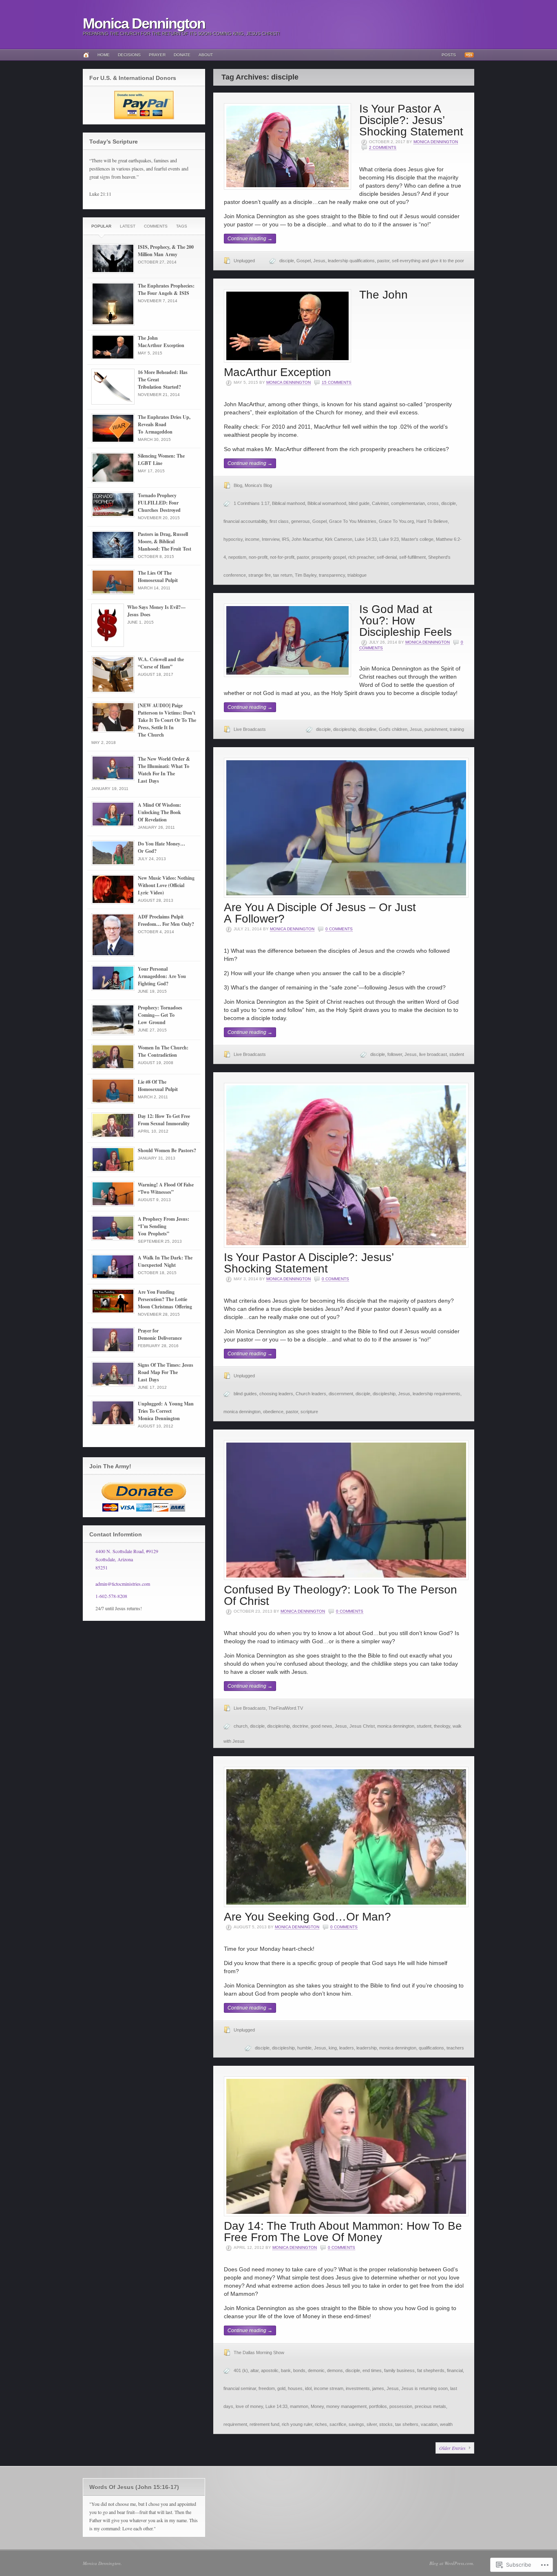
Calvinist (380, 503)
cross (433, 503)
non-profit (258, 557)
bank (286, 2370)
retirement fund (264, 2424)
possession (401, 2406)
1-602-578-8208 (111, 1596)
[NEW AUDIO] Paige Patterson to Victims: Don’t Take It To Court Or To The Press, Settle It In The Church (167, 720)
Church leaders (311, 1394)
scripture (309, 1412)
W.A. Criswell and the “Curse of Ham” (161, 663)
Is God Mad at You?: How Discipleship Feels (406, 621)
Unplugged (244, 261)
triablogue (357, 575)
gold (281, 2388)
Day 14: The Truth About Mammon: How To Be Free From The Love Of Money (343, 2232)
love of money (249, 2406)
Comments (156, 226)
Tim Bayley (306, 575)
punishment (436, 729)
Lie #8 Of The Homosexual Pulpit (158, 1086)
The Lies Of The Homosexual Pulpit (158, 577)
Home (104, 55)
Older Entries (452, 2448)
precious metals (430, 2406)
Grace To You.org (396, 521)
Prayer (157, 55)
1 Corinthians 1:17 (252, 503)
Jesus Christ (362, 1726)
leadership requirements (437, 1394)
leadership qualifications (351, 261)
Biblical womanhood (327, 503)
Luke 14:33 (366, 539)
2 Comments (383, 147)
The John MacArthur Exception (161, 342)
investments (358, 2388)
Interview (271, 539)
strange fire (260, 575)
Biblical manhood (288, 503)
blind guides (245, 1394)
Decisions (129, 55)
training (457, 729)
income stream (329, 2388)
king (333, 2048)
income (252, 539)
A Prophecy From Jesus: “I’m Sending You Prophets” (164, 1226)
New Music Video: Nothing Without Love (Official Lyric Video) (166, 885)
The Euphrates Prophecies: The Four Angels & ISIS (166, 289)
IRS (285, 539)
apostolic (270, 2370)
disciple (287, 261)
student (457, 1054)
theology (442, 1726)
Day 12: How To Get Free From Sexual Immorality (164, 1120)
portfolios (378, 2406)
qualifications (431, 2048)
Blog (238, 485)
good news (322, 1726)
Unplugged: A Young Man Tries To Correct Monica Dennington (166, 1411)
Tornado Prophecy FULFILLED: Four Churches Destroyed (159, 503)
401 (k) (241, 2370)
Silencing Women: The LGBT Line (161, 459)
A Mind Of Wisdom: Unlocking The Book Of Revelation (159, 812)
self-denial (387, 557)
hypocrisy (233, 539)
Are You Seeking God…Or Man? (307, 1917)
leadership (367, 2048)
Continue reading (250, 239)
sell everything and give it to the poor (428, 261)
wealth (446, 2424)
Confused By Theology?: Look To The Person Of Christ (340, 1595)
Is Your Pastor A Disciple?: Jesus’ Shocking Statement (411, 120)
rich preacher (361, 557)
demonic (316, 2370)
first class (279, 521)
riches (321, 2424)
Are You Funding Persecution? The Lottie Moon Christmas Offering (165, 1299)
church (241, 1726)
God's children (393, 729)
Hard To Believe (432, 521)
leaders (347, 2048)
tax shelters (407, 2424)
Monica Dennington (144, 23)
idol (308, 2388)
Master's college (417, 539)
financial (455, 2370)
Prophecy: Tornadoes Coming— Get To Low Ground (160, 1015)
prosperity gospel (329, 557)
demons (335, 2370)
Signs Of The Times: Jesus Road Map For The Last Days (166, 1372)
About (206, 55)
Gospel (304, 261)
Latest (128, 226)
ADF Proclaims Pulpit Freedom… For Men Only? (166, 920)
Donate (182, 55)
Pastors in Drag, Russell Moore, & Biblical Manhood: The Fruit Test (165, 541)
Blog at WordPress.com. (452, 2563)
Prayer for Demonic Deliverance (160, 1334)
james (378, 2388)
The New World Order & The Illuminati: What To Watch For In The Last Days (164, 770)
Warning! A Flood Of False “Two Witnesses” (166, 1188)
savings (356, 2424)
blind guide (359, 503)
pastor (383, 261)
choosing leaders (276, 1394)
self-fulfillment (412, 557)
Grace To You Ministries (353, 521)
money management (346, 2406)
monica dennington (242, 1412)
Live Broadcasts (250, 729)
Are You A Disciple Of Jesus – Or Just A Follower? (320, 913)
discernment (341, 1394)
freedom (267, 2388)
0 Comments (339, 929)
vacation (429, 2424)
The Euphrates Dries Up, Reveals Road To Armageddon (164, 424)
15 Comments (337, 382)
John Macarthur (307, 539)
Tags (182, 226)
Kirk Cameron (339, 539)
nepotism (237, 557)
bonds (299, 2370)
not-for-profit (282, 557)
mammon (299, 2406)
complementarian (408, 503)
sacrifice (338, 2424)
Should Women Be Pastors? (167, 1150)
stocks (386, 2424)
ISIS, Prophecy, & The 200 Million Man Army (166, 251)
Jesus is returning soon (424, 2388)
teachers (455, 2048)
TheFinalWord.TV (286, 1708)
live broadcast (433, 1054)
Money (317, 2406)
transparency (332, 575)
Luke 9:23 (389, 539)
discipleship (345, 729)
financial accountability (245, 521)
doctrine (300, 1726)
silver (372, 2424)
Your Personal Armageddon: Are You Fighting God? (162, 976)
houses (295, 2388)
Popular (101, 226)
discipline (367, 729)
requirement (235, 2424)
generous (301, 521)
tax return (283, 575)
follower (395, 1054)
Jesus (319, 261)
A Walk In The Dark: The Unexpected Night (165, 1261)
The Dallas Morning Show (259, 2352)
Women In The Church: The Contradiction (163, 1051)
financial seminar (240, 2388)
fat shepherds (431, 2370)
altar (254, 2370)
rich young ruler (297, 2424)
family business (399, 2370)
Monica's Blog (258, 485)
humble (304, 2048)
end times (372, 2370)
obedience (273, 1412)
